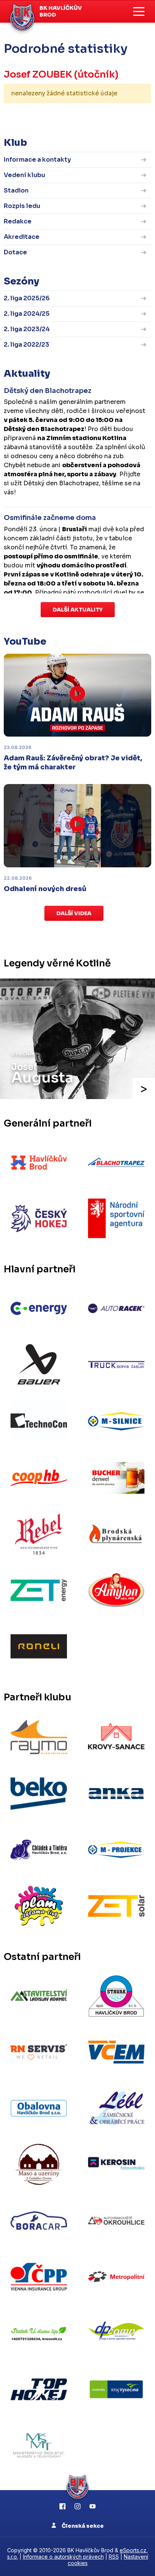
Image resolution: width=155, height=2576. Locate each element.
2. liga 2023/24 (27, 329)
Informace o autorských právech (63, 2557)
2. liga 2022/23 (27, 345)
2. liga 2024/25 (27, 314)
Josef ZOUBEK (38, 74)
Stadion (16, 190)
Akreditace (22, 237)
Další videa (74, 913)
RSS (114, 2557)
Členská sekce (82, 2526)
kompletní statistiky (105, 117)
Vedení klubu (24, 175)
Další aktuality (78, 610)
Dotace (15, 252)
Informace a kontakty (37, 160)
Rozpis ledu (22, 206)
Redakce (18, 221)
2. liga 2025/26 (27, 298)
